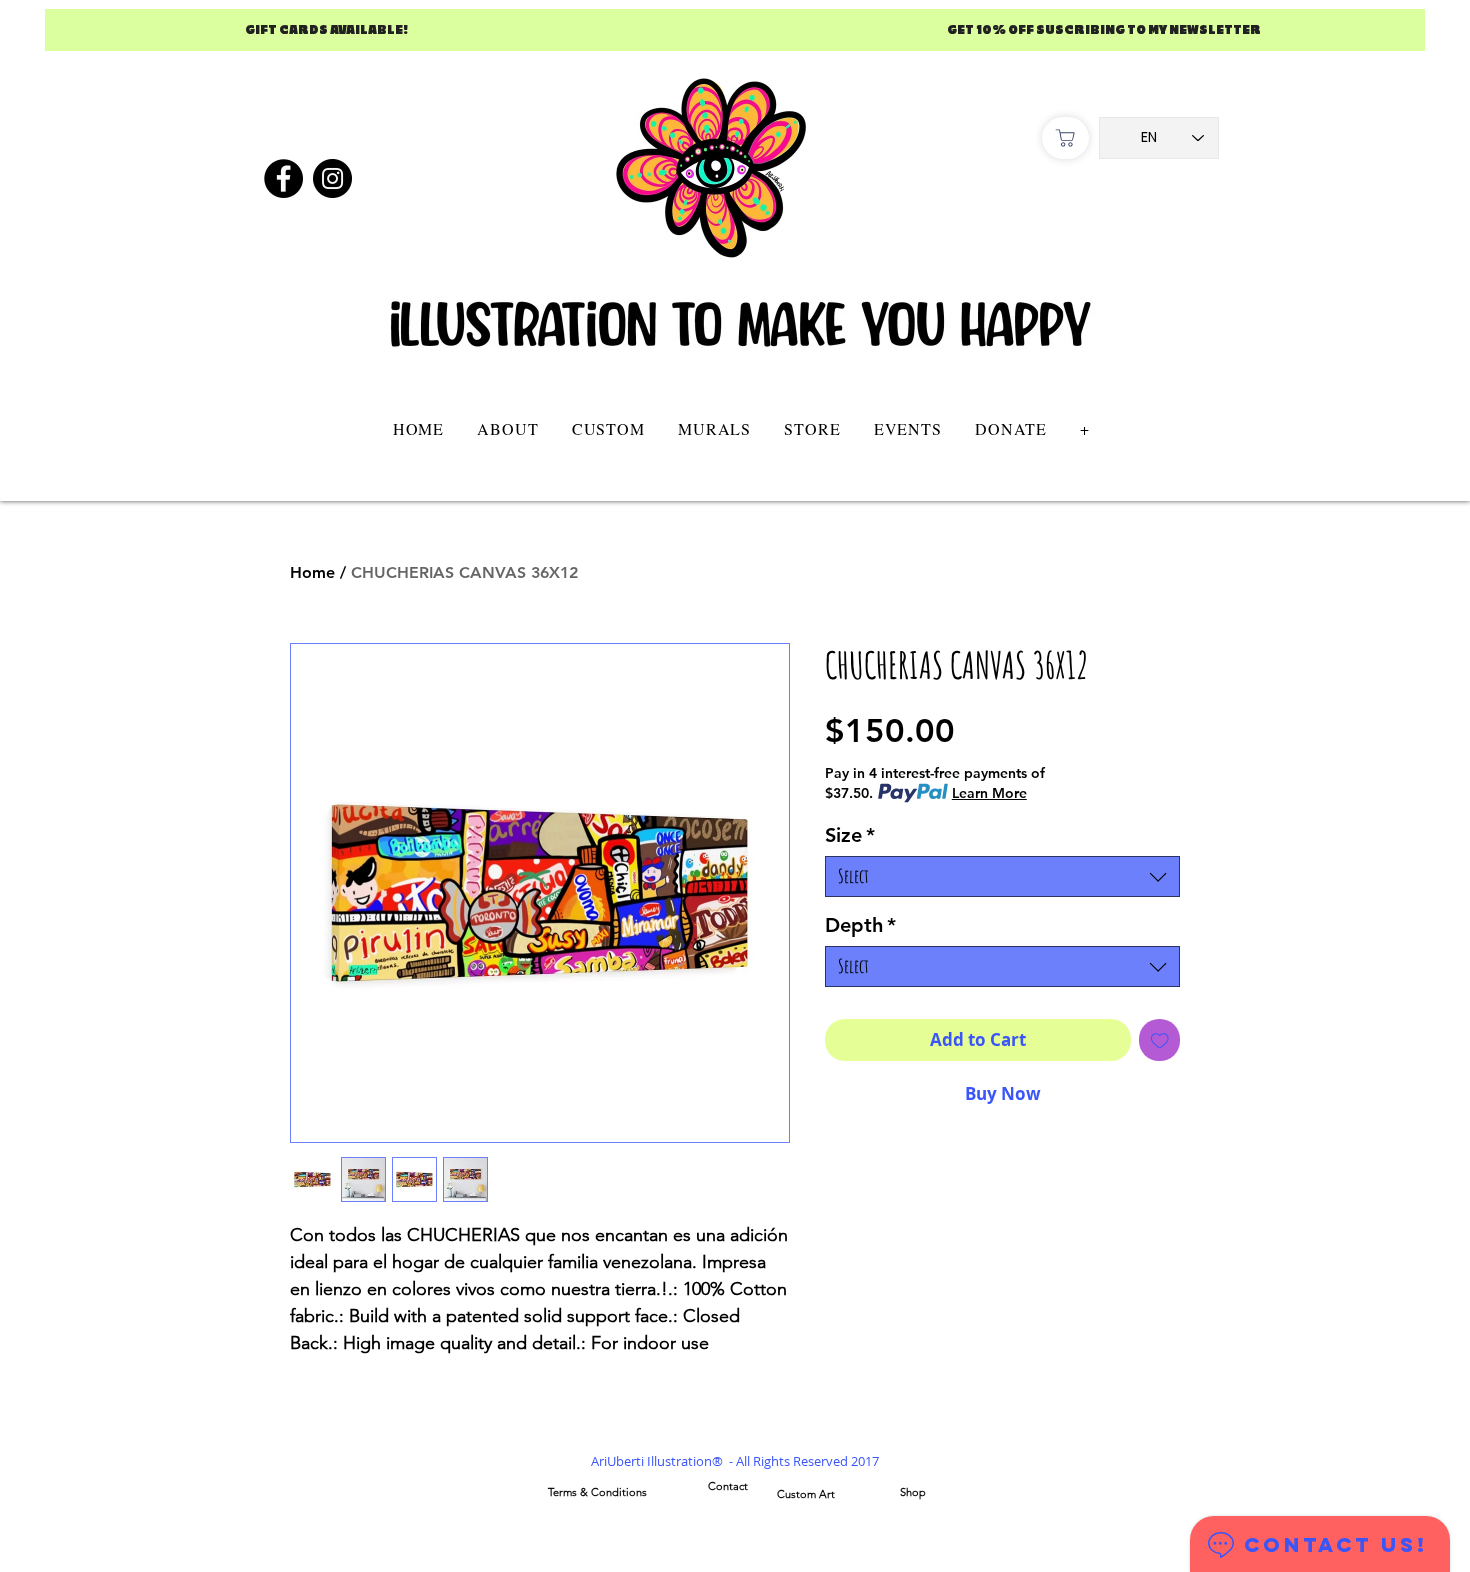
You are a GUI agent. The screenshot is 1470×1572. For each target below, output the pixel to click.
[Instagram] (332, 178)
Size (850, 835)
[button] (608, 428)
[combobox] (1002, 876)
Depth (860, 925)
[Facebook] (283, 178)
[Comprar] (1065, 138)
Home (312, 572)
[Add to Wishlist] (1160, 1040)
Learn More (989, 793)
